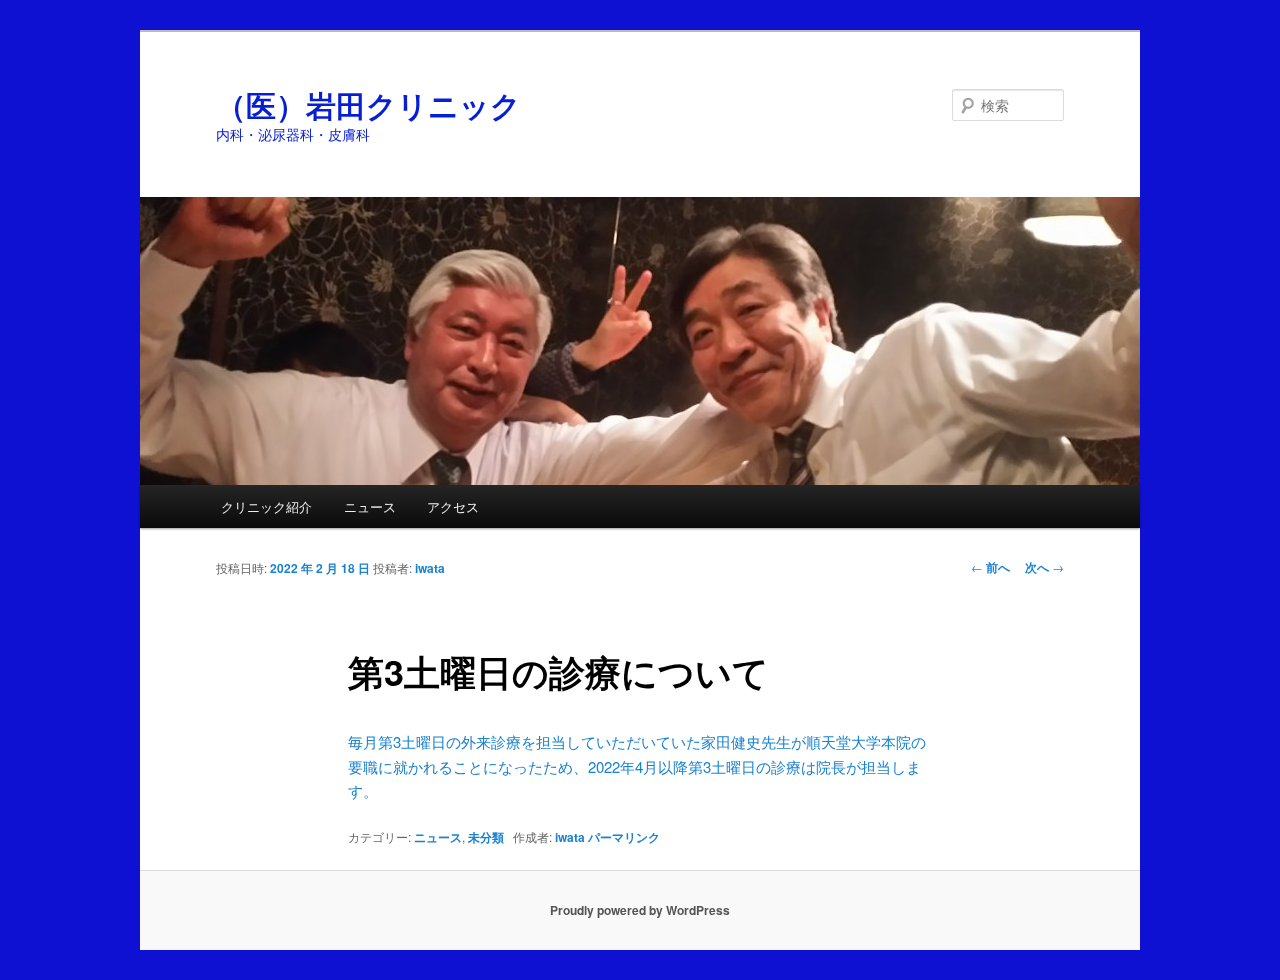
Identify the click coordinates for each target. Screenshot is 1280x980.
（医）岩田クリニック (368, 104)
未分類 (486, 837)
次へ (1044, 567)
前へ (990, 567)
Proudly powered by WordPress (640, 910)
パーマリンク (624, 837)
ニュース (370, 506)
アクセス (453, 506)
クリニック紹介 (266, 506)
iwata (430, 568)
